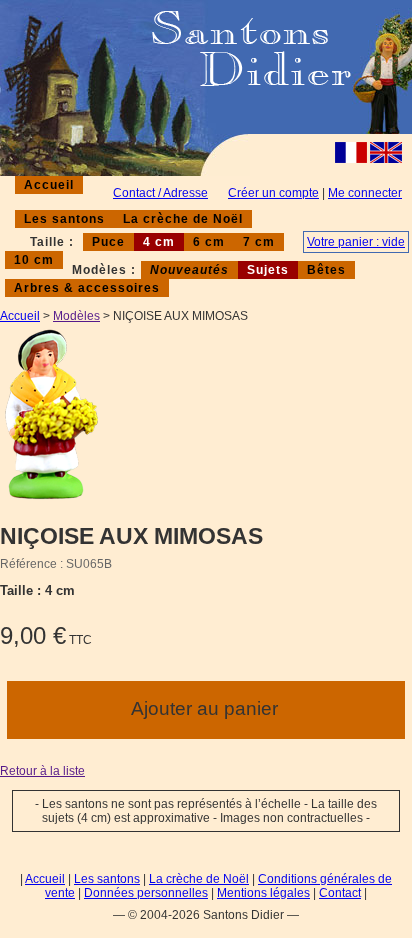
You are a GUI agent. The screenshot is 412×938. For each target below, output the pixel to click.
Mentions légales (263, 893)
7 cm (259, 242)
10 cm (34, 260)
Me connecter (365, 193)
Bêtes (326, 270)
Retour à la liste (42, 771)
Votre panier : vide (356, 242)
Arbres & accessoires (87, 288)
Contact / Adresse (160, 193)
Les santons (64, 219)
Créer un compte (273, 193)
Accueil (49, 185)
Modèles (76, 316)
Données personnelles (146, 893)
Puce (108, 242)
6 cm (209, 242)
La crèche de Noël (183, 219)
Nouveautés (189, 270)
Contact (340, 893)
